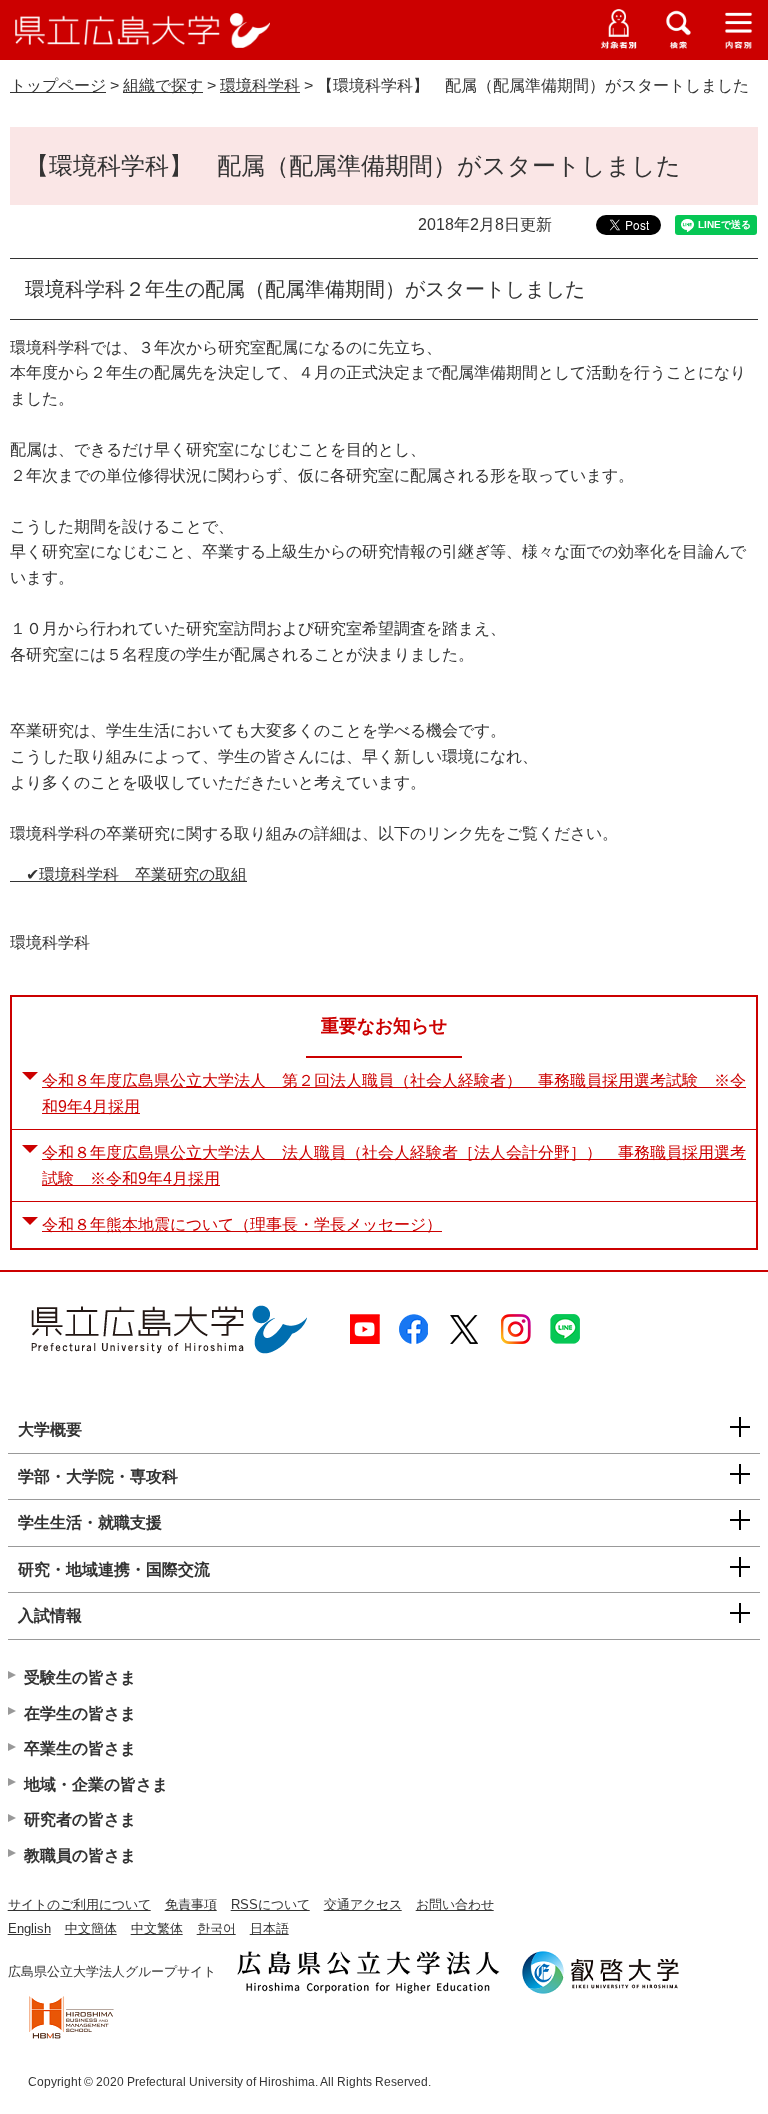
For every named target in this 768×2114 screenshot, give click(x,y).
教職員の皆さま (80, 1855)
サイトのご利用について (79, 1904)
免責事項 (191, 1904)
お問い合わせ (455, 1904)
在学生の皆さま (80, 1713)
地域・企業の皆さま (96, 1784)
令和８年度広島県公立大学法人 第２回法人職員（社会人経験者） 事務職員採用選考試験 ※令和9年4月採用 (394, 1093)
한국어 (216, 1928)
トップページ (58, 85)
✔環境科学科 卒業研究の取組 (128, 874)
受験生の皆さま (80, 1677)
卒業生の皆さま (80, 1748)
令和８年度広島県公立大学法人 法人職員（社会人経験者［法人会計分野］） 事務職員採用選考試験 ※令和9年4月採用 (394, 1165)
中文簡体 (91, 1928)
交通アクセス (363, 1904)
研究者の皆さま (80, 1819)
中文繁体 (157, 1928)
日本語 (269, 1928)
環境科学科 (260, 85)
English (29, 1928)
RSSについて (270, 1904)
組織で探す (163, 85)
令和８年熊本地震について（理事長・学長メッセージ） (242, 1224)
